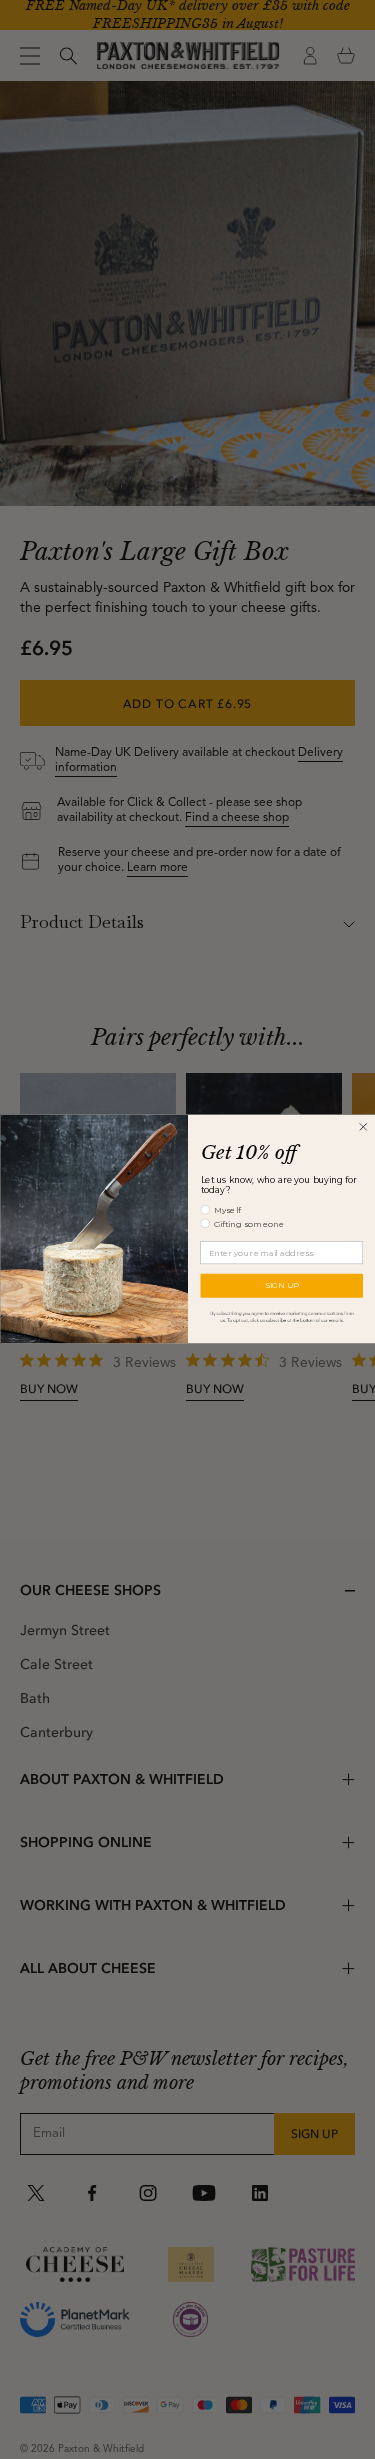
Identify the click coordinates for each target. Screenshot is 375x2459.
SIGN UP (281, 1285)
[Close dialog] (362, 1127)
